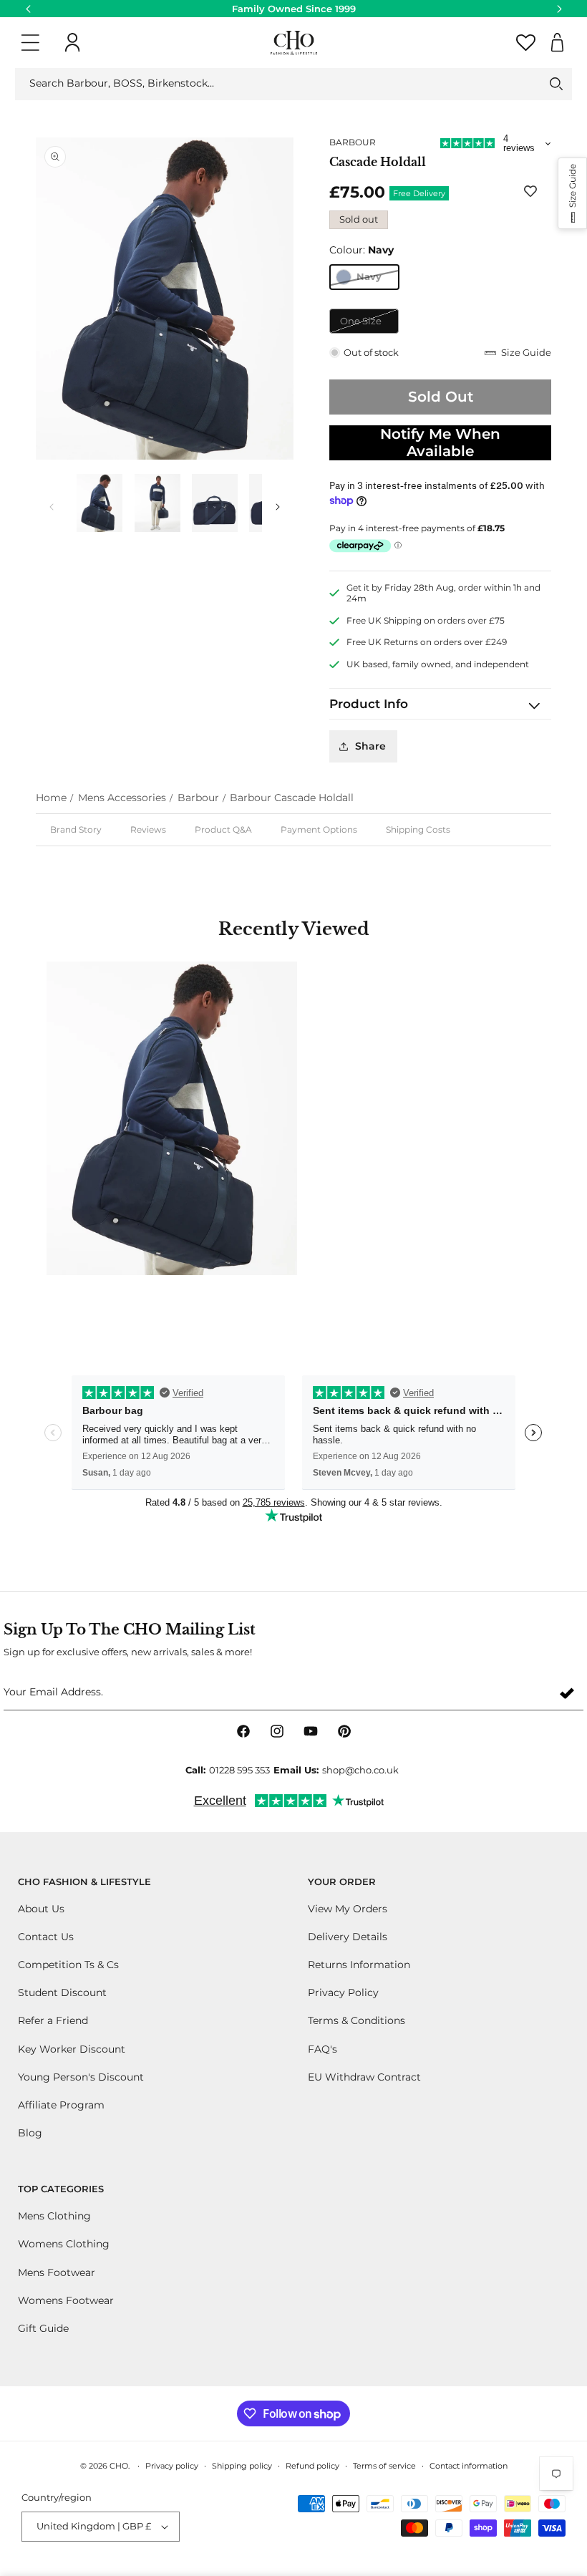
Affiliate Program (61, 2105)
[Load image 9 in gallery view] (157, 503)
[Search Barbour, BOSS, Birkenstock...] (556, 84)
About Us (41, 1909)
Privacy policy (172, 2466)
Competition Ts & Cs (68, 1965)
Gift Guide (43, 2328)
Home (51, 798)
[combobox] (293, 84)
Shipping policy (242, 2466)
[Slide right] (278, 507)
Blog (30, 2133)
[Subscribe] (567, 1693)
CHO (119, 2466)
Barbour (198, 798)
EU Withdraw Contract (364, 2077)
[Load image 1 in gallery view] (100, 503)
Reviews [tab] (148, 829)
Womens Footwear (66, 2300)
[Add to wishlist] (533, 191)
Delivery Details (348, 1937)
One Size (369, 324)
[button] (30, 43)
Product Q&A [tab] (223, 829)
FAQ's (322, 2049)
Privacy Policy (343, 1992)
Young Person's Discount (81, 2077)
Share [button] (370, 746)
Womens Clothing (64, 2244)
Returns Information (359, 1965)
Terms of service (384, 2466)
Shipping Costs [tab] (418, 829)
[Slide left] (52, 507)
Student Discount (62, 1992)
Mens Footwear (57, 2272)
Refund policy (312, 2466)
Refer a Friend (53, 2020)
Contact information (469, 2466)
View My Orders (348, 1909)
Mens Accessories (122, 798)
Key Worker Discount (72, 2049)
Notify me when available (440, 442)
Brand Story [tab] (76, 829)
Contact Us (46, 1937)
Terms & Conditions (356, 2020)
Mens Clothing (54, 2216)
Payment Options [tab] (319, 829)
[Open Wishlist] (525, 43)
